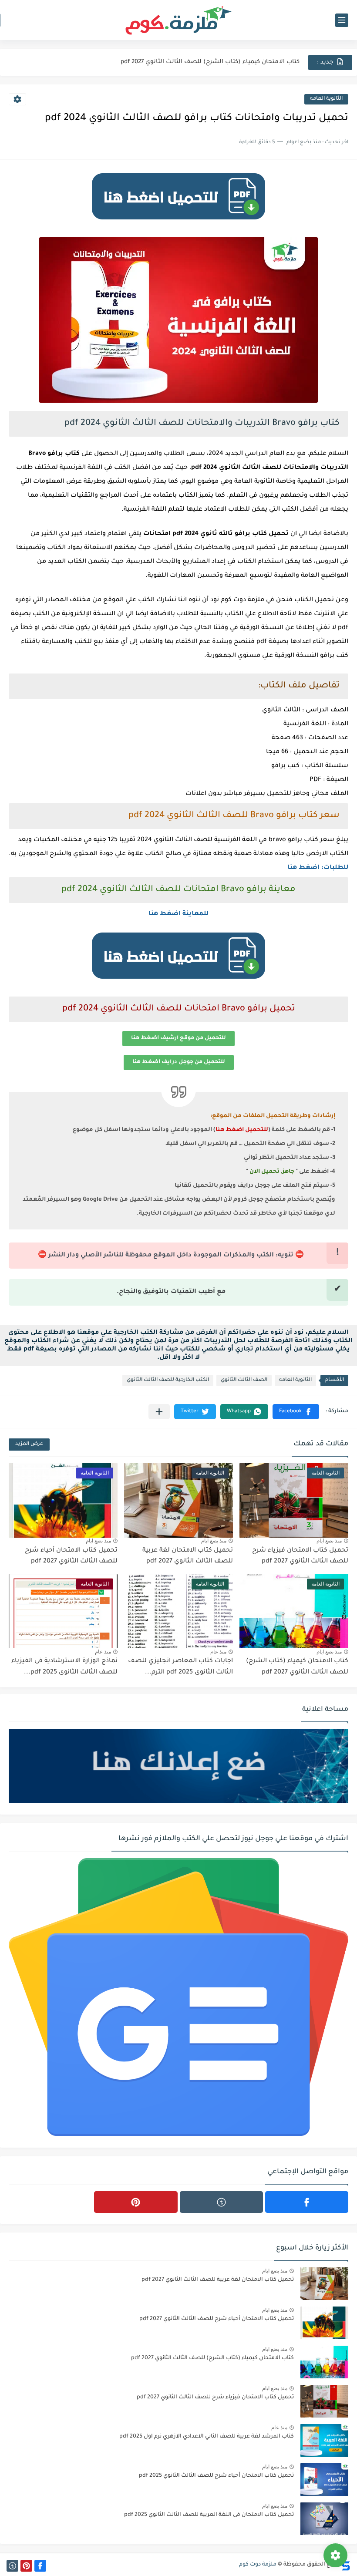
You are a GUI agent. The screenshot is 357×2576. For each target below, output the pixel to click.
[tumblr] (221, 2202)
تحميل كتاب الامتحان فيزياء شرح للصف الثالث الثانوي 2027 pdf (215, 2398)
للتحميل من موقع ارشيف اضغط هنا (178, 1038)
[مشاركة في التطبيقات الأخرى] (159, 1412)
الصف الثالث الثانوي (244, 1380)
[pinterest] (136, 2202)
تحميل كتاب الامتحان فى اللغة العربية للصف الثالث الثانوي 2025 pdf (209, 2515)
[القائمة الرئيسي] (342, 20)
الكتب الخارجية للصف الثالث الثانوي (168, 1380)
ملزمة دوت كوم (258, 2565)
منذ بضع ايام (329, 1541)
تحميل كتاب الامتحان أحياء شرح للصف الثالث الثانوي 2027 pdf (217, 2319)
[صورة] (324, 2284)
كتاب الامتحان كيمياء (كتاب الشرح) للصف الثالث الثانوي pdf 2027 (210, 56)
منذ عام (218, 1652)
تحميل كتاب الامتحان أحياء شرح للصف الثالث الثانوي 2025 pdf (216, 2476)
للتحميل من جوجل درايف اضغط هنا (179, 1062)
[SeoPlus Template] (345, 2565)
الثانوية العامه (326, 99)
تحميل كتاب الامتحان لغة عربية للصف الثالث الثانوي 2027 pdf (218, 2280)
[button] (296, 1412)
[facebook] (307, 2202)
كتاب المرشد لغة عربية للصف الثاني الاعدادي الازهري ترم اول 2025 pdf (207, 2437)
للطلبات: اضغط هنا (318, 868)
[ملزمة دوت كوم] (178, 20)
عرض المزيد (29, 1444)
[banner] (178, 224)
